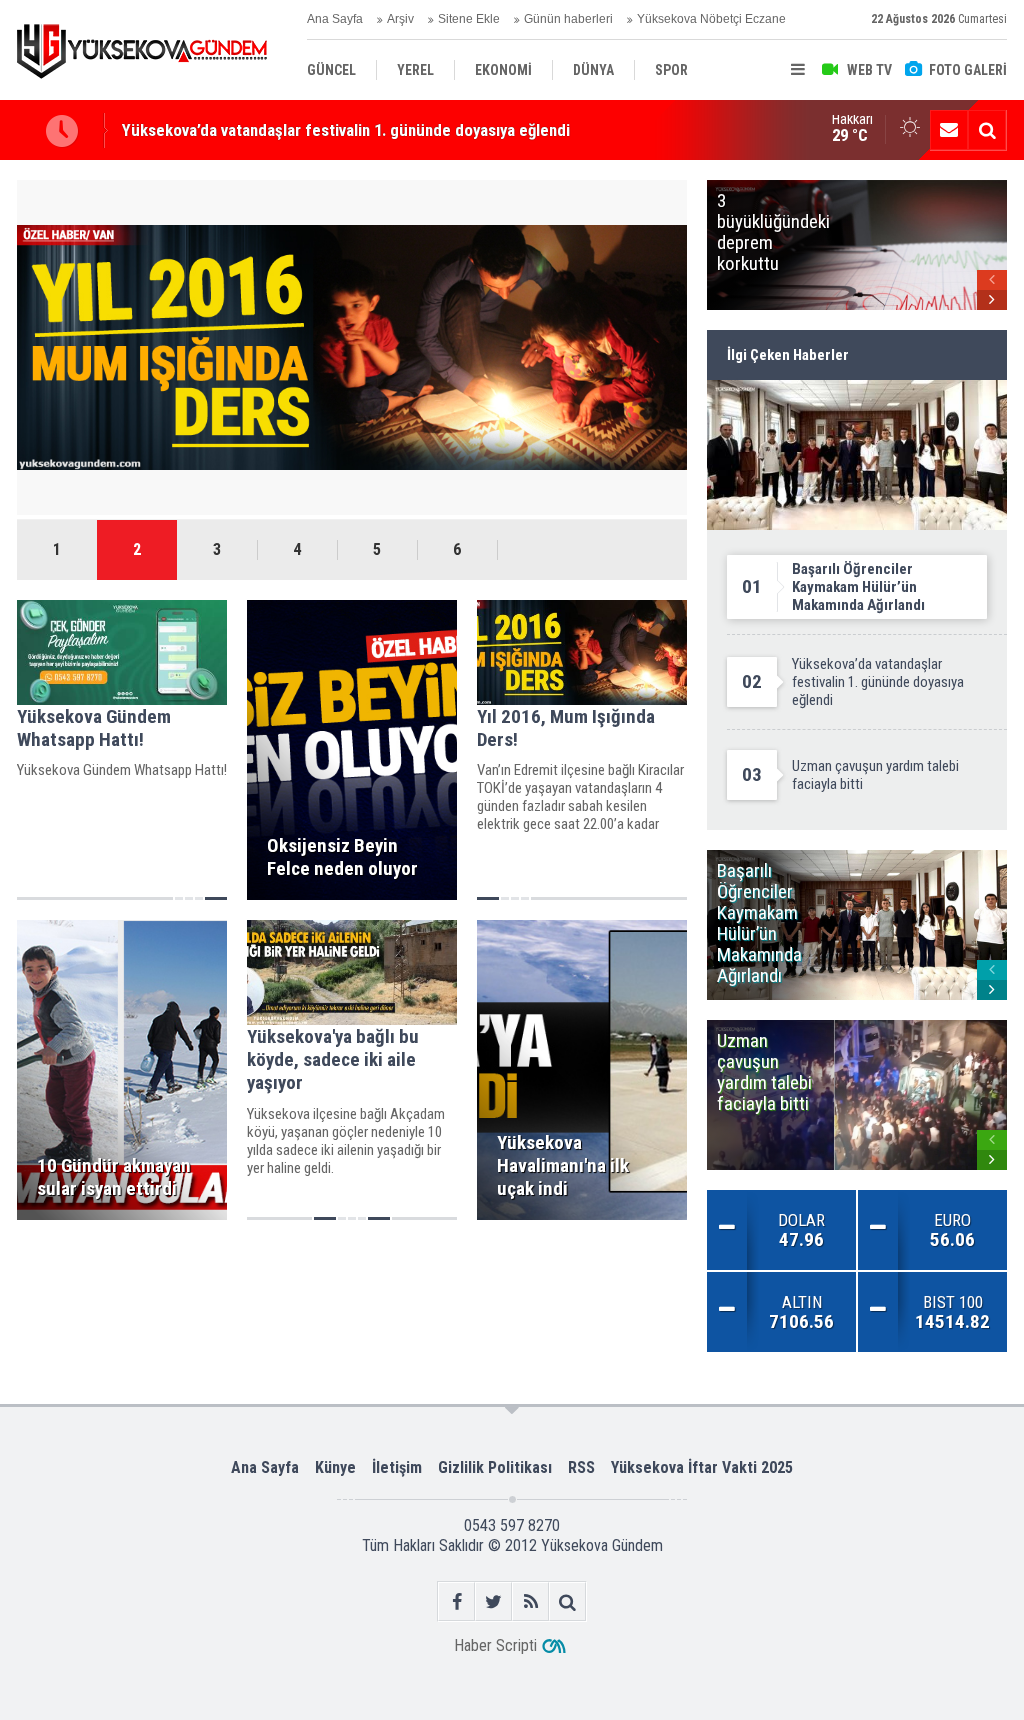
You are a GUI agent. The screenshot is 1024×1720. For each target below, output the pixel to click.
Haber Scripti (495, 1645)
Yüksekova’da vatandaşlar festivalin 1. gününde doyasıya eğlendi (346, 130)
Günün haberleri (568, 19)
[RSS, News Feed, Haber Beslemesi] (530, 1601)
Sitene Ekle (469, 19)
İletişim (397, 1467)
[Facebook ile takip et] (456, 1601)
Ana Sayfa (335, 19)
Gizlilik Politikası (495, 1467)
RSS (581, 1467)
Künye (335, 1467)
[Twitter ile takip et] (493, 1601)
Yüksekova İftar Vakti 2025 (702, 1467)
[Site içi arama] (987, 130)
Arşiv (400, 19)
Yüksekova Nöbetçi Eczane (711, 19)
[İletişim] (949, 130)
